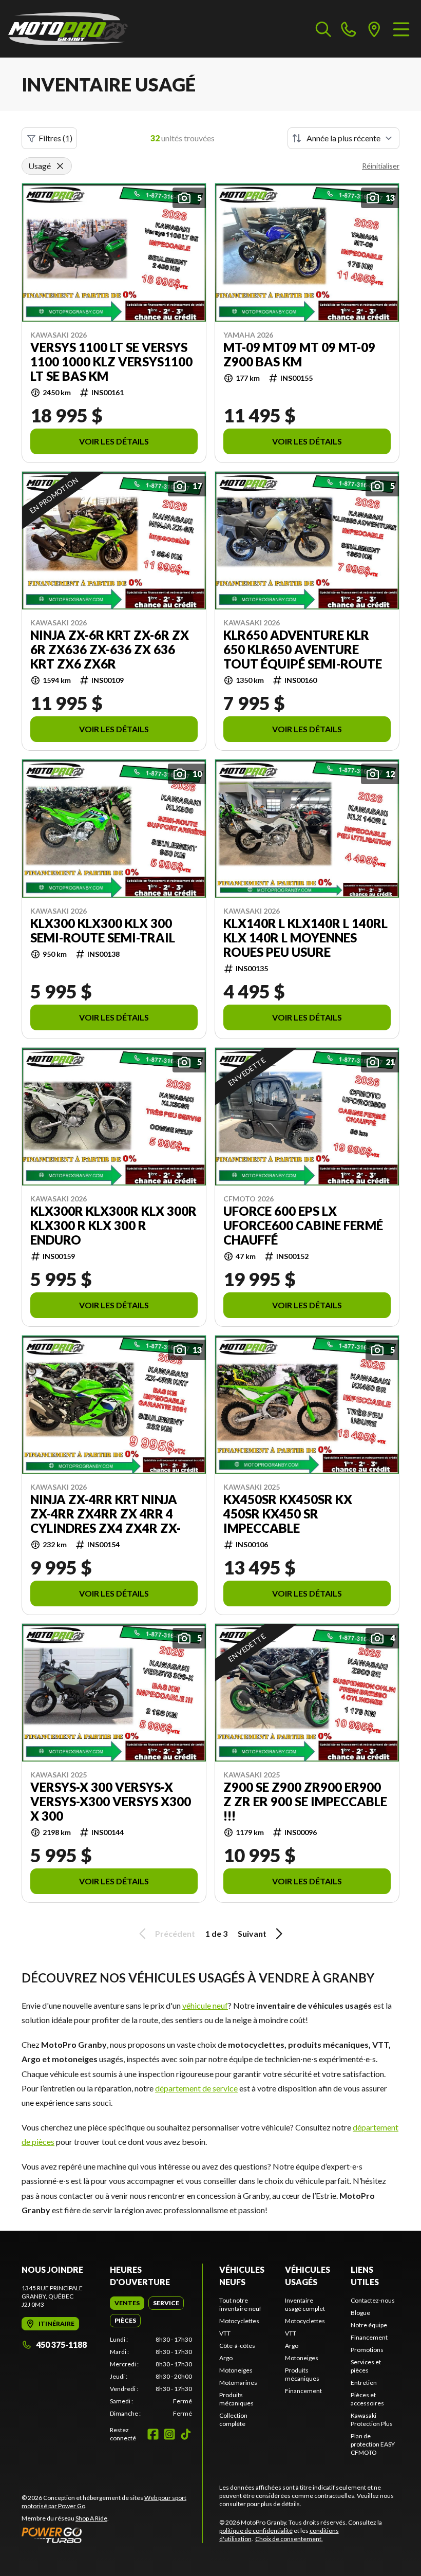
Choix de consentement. (289, 2539)
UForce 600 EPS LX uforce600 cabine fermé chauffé (303, 1226)
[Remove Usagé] (60, 166)
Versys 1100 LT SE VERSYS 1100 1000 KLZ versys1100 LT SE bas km (111, 362)
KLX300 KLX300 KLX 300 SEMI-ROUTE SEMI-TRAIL (103, 931)
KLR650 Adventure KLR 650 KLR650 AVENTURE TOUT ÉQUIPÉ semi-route (303, 650)
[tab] (127, 2303)
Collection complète (233, 2420)
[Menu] (401, 29)
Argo (226, 2358)
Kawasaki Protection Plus (372, 2420)
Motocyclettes (239, 2321)
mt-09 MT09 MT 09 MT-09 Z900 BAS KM (299, 355)
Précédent (175, 1933)
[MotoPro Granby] (68, 29)
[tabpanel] (151, 2377)
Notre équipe (369, 2325)
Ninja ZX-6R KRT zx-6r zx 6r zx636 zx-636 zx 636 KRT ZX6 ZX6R (110, 650)
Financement (303, 2391)
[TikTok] (186, 2434)
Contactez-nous (373, 2300)
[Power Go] (112, 2535)
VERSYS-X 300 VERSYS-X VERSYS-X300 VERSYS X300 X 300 (111, 1802)
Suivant (252, 1933)
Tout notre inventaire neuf (240, 2304)
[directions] (374, 29)
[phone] (349, 29)
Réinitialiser (381, 166)
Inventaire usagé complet (305, 2304)
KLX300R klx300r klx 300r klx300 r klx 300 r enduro (113, 1226)
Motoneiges (236, 2370)
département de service (196, 2088)
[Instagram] (169, 2434)
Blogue (360, 2313)
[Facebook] (153, 2434)
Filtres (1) (55, 138)
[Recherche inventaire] (323, 29)
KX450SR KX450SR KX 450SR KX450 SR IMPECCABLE (288, 1514)
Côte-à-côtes (237, 2346)
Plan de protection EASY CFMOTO (373, 2444)
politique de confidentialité (256, 2531)
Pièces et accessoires (367, 2399)
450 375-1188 (61, 2345)
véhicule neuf (205, 2005)
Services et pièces (366, 2366)
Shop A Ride (91, 2518)
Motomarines (238, 2383)
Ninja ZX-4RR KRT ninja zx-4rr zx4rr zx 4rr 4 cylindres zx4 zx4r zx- (106, 1514)
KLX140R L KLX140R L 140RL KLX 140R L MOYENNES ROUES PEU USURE (305, 938)
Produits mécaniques (236, 2399)
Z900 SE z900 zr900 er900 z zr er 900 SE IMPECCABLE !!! (305, 1802)
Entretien (364, 2383)
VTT (225, 2333)
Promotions (367, 2350)
